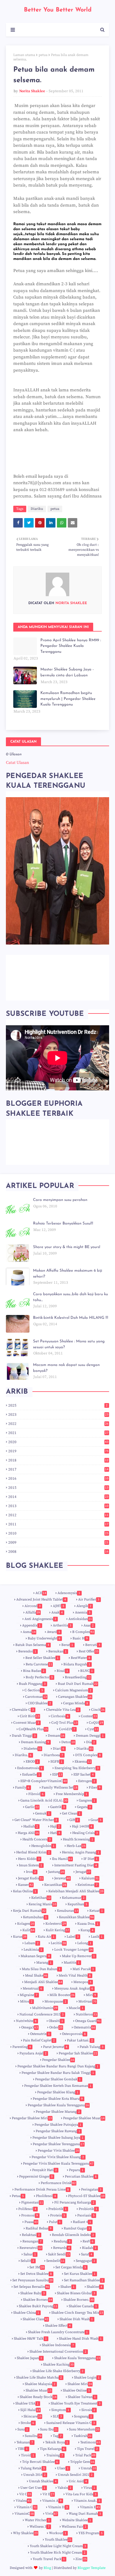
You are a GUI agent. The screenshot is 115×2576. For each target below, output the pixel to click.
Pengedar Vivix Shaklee (58, 2151)
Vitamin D (58, 2507)
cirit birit (30, 1716)
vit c (25, 2494)
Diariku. (23, 1755)
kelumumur (73, 1898)
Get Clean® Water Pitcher (36, 1820)
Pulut (55, 2222)
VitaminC (24, 2514)
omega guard (88, 2021)
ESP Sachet (84, 1775)
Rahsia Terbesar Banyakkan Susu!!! (63, 1223)
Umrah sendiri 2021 (75, 2475)
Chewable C (23, 1710)
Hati (55, 1833)
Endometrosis (30, 1768)
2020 (58, 1442)
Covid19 (67, 1729)
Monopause (55, 2001)
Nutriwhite (26, 2021)
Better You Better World (58, 10)
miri (91, 1995)
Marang (44, 1963)
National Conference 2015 (42, 2014)
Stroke (27, 2423)
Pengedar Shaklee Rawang (58, 2131)
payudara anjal (33, 2053)
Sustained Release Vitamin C (71, 2423)
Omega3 (30, 2027)
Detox (68, 1742)
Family (22, 1788)
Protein (58, 2215)
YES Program (91, 2533)
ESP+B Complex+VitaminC (44, 1781)
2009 (58, 1542)
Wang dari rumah (85, 2514)
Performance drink (58, 2183)
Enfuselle (31, 1775)
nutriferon (86, 2014)
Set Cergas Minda (71, 2267)
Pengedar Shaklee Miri (32, 2118)
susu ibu (49, 2429)
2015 (58, 1488)
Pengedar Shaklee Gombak (58, 2079)
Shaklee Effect (58, 2326)
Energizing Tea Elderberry (77, 1768)
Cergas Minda (76, 1703)
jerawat (62, 1878)
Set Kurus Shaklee (80, 2274)
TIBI (23, 2449)
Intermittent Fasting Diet (76, 1865)
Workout (58, 2533)
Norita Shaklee (32, 91)
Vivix (51, 2514)
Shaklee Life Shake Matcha (39, 2378)
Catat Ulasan (17, 763)
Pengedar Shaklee (58, 2060)
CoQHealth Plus (33, 1729)
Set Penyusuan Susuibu (33, 2280)
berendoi (27, 1651)
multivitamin (45, 2008)
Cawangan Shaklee (75, 1697)
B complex (83, 1632)
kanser (26, 1885)
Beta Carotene (39, 1664)
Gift (74, 1820)
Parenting (22, 2047)
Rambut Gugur (77, 2228)
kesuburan (68, 1911)
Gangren (87, 1800)
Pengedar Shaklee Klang (58, 2092)
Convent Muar (26, 1723)
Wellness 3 (40, 2527)
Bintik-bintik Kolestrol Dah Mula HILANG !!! (71, 1318)
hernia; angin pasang (81, 1852)
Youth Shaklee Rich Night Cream (58, 2553)
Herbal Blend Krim (33, 1852)
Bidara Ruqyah (77, 1664)
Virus (89, 2488)
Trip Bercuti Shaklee (40, 2462)
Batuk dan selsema (32, 1645)
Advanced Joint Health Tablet (41, 1600)
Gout (96, 1820)
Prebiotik (57, 2209)
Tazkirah (83, 2436)
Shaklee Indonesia (58, 2345)
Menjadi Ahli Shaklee (43, 1982)
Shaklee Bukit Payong (38, 2306)
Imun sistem (31, 1865)
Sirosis (88, 2410)
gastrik (57, 1807)
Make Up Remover (78, 1956)
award (54, 1632)
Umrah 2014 (34, 2475)
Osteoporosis (74, 2034)
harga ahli (28, 1833)
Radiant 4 (82, 2222)
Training (55, 2455)
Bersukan (57, 1651)
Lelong (84, 1943)
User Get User (33, 2488)
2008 (58, 1552)
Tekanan (25, 2442)
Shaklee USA (27, 2403)
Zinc (81, 2559)
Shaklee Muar (39, 2390)
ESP (57, 1775)
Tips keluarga (52, 2449)
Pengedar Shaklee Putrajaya (58, 2125)
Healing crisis (85, 1833)
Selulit (27, 2261)
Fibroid (36, 1794)
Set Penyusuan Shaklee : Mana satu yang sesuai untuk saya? (69, 1344)
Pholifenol (46, 2196)
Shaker (68, 2287)
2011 (58, 1524)
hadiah (31, 1826)
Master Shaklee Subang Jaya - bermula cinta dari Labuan (67, 672)
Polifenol (27, 2209)
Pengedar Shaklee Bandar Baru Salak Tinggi (58, 2073)
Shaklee (95, 2287)
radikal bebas (39, 2228)
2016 (58, 1479)
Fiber (95, 1788)
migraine (29, 1995)
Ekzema (83, 1762)
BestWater (80, 1658)
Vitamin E (90, 2507)
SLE (57, 2416)
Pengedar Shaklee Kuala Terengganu (58, 2105)
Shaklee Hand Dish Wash (80, 2339)
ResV (88, 2241)
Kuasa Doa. (88, 1924)
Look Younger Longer (74, 1950)
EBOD (32, 1762)
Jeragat (83, 1872)
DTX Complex (88, 1755)
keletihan (41, 1898)
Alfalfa (33, 1612)
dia (91, 1742)
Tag (57, 2436)
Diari (59, 1749)
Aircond (33, 1606)
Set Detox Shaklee (36, 2274)
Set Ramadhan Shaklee (84, 2280)
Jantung (56, 1872)
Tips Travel (87, 2449)
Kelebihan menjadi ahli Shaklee (76, 1891)
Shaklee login (87, 2378)
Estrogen (87, 1781)
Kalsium (90, 1878)
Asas (89, 1625)
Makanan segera (35, 1956)
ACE (41, 1593)
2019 (58, 1451)
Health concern (37, 1839)
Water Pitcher (37, 2520)
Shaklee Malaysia (40, 2384)
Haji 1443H (82, 1826)
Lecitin (58, 1943)
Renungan (32, 2241)
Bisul (62, 1671)
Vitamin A (52, 2501)
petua (43, 55)
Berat (67, 1645)
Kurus (20, 1937)
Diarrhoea (53, 1755)
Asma (29, 1632)
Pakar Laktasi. (80, 2040)
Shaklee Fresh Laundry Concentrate (58, 2332)
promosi (30, 2215)
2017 (58, 1469)
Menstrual (32, 1989)
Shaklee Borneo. (79, 2300)
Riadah (89, 2248)
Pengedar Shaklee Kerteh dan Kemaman (58, 2086)
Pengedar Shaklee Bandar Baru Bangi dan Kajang (58, 2066)
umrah (88, 2468)
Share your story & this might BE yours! (67, 1247)
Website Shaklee (77, 2520)
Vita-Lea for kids (81, 2494)
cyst (93, 1729)
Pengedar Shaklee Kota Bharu (58, 2099)
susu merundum (84, 2429)
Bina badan (34, 1671)
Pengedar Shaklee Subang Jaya (58, 2138)
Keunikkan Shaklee (76, 1917)
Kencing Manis (42, 1904)
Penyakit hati (45, 2170)
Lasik (97, 1937)
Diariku (37, 509)
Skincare (33, 2416)
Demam (56, 1736)
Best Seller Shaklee (42, 1658)
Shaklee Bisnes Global (76, 2293)
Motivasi (87, 2001)
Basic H (80, 1638)
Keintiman (88, 1885)
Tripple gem (82, 2462)
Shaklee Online (76, 2390)
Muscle (76, 2008)
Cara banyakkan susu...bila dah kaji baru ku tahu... (70, 1297)
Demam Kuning (35, 1742)
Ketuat (96, 1911)
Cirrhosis (60, 1716)
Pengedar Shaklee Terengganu (58, 2144)
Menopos (82, 1982)
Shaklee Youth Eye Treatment (76, 2403)
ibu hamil (62, 1859)
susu (23, 2429)
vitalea (23, 2501)
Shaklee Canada (83, 2306)
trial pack (85, 2455)
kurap (87, 1930)
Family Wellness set (60, 1788)
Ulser (63, 2468)
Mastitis (72, 1963)
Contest (89, 1716)
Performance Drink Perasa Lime (42, 2189)
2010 (58, 1533)
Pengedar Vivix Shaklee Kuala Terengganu (58, 2164)
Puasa (31, 2222)
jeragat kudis (31, 1878)
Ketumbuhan (35, 1917)
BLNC (87, 1671)
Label (73, 1937)
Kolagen (26, 1924)
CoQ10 (96, 1723)
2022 (58, 1424)
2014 (58, 1497)
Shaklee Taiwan (82, 2397)
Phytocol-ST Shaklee (86, 2196)
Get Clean (71, 1813)
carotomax (36, 1697)
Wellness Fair (74, 2527)
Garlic (32, 1807)
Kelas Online (25, 1891)
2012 (58, 1515)
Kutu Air (46, 1937)
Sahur (30, 2254)
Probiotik (88, 2209)
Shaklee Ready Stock (38, 2397)
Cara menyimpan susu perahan (60, 1200)
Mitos (26, 2001)
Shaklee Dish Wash (76, 2319)
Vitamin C (27, 2507)
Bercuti (93, 1645)
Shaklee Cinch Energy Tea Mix (77, 2313)
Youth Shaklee (58, 2540)
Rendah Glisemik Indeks (73, 2235)
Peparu (76, 2170)
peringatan (91, 2189)
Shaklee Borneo (38, 2300)
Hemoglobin (43, 1846)
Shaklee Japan (29, 2358)
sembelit (55, 2261)
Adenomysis (69, 1593)
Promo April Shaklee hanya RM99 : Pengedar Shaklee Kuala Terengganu (71, 646)
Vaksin (64, 2488)
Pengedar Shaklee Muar (84, 2118)
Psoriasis (86, 2215)
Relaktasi (31, 2235)
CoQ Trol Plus (64, 1723)
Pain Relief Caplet (39, 2040)
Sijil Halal (30, 2410)
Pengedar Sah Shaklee (78, 2053)
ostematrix (84, 2027)
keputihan (77, 1904)
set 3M (37, 2267)
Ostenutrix (40, 2034)
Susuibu (33, 2436)
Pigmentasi (32, 2202)
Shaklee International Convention (58, 2352)
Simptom (60, 2410)
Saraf (87, 2254)
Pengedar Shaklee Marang (58, 2112)
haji (55, 1826)
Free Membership (72, 1794)
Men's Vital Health (75, 1976)
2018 (58, 1460)
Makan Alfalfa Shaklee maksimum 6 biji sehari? (68, 1274)
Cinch (98, 1710)
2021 (58, 1433)
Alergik (84, 1606)
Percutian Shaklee (81, 2177)
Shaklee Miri (80, 2384)
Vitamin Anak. (87, 2501)
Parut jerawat (55, 2047)
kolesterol (56, 1924)
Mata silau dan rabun (41, 1969)
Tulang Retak (33, 2468)
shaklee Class (36, 2319)
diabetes (33, 1749)
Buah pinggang (32, 1684)
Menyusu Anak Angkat (74, 1989)
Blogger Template (92, 2568)
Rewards (61, 2248)
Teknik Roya (57, 2442)
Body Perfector (39, 1677)
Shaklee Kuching (58, 2365)
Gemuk (42, 1813)
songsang (83, 2416)
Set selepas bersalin (31, 2287)
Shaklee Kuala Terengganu (77, 2358)
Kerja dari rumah (29, 1911)
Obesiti (56, 2021)
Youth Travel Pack (49, 2559)
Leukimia (33, 1950)
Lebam (32, 1943)
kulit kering (57, 1930)
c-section (34, 1690)
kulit (28, 1930)
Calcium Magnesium (73, 1690)
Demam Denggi (90, 1736)
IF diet (91, 1859)
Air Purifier (89, 1600)
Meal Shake (36, 1976)
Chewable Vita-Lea (63, 1710)
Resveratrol (31, 2248)
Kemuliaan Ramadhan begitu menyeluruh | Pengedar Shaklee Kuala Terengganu (68, 699)
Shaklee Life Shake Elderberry (58, 2371)
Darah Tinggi (24, 1736)
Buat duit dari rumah (78, 1684)
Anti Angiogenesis (40, 1619)
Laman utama (24, 55)
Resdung (62, 2241)
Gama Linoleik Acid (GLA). (44, 1800)
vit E (48, 2494)
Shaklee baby (33, 2293)
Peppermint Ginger (36, 2177)
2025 (58, 1405)
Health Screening (78, 1839)
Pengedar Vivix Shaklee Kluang (58, 2157)
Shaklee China (26, 2313)
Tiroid (28, 2455)
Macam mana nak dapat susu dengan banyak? (66, 1368)
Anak (57, 1612)
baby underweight (44, 1638)
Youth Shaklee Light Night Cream (58, 2546)
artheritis (62, 1625)
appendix (31, 1625)
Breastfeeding (78, 1677)
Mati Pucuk (83, 1969)
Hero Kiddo (29, 1859)
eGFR (56, 1762)
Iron (31, 1872)
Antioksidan (80, 1619)
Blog (47, 2568)
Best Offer (89, 1651)
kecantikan (55, 1885)
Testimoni (90, 2442)
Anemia (83, 1612)
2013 (58, 1506)
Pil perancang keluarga (74, 2202)
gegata (84, 1807)
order (56, 2027)
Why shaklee (25, 2533)
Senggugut (86, 2261)
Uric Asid (78, 2481)
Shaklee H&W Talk (30, 2339)
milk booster (62, 1995)
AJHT (59, 1606)
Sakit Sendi (59, 2254)
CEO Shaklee (39, 1703)
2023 (58, 1415)
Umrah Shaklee (43, 2481)
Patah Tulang (92, 2047)
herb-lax (76, 1846)
